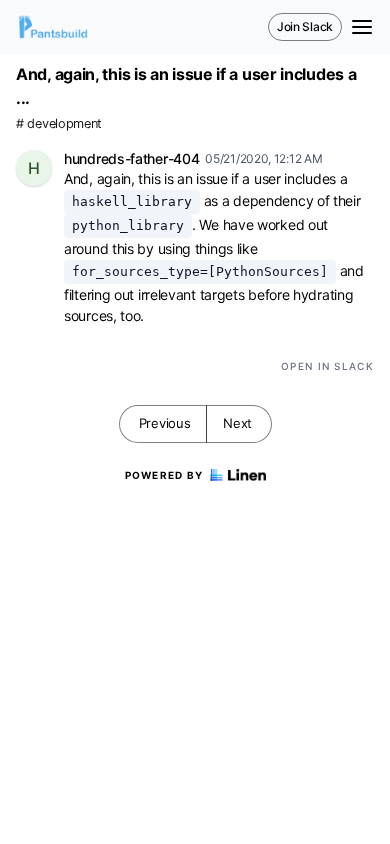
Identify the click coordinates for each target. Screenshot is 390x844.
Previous (165, 423)
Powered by (164, 475)
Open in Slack (327, 366)
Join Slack (305, 26)
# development (59, 123)
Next (237, 423)
